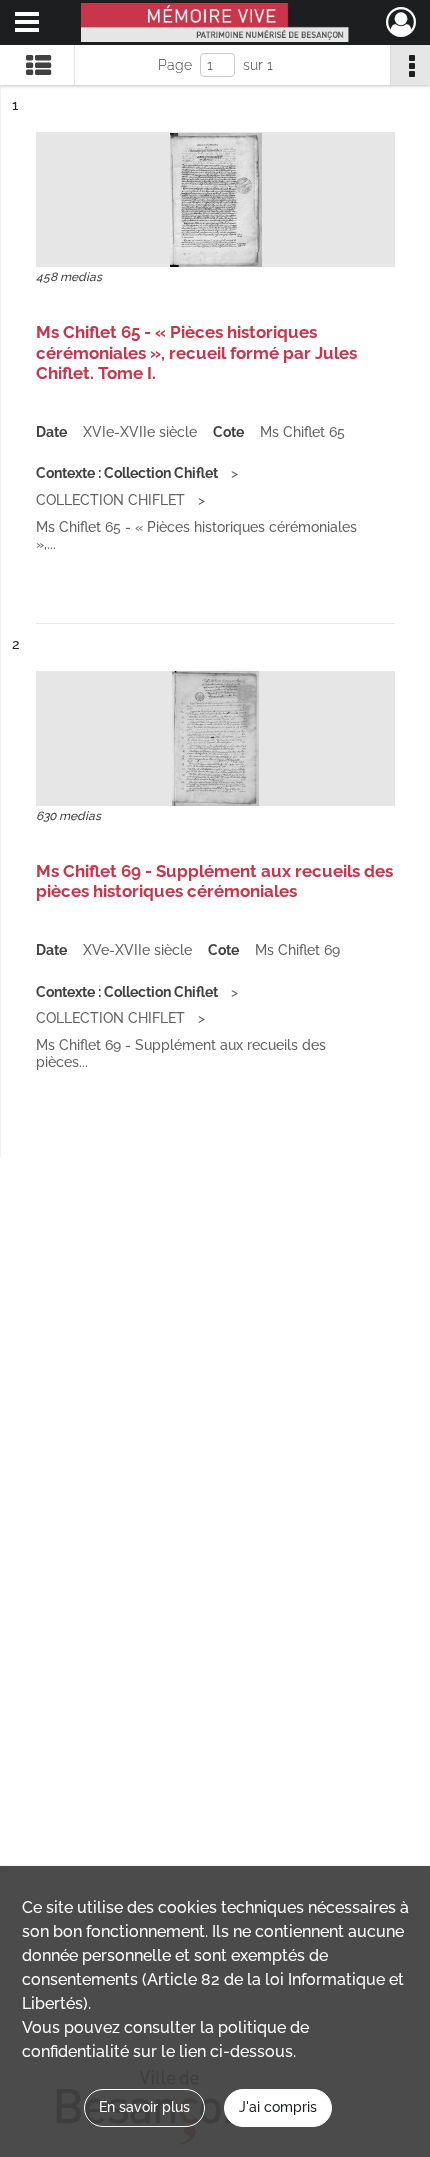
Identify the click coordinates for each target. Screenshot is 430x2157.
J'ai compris (278, 2107)
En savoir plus (144, 2107)
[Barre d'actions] (410, 65)
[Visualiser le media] (215, 199)
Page (175, 65)
